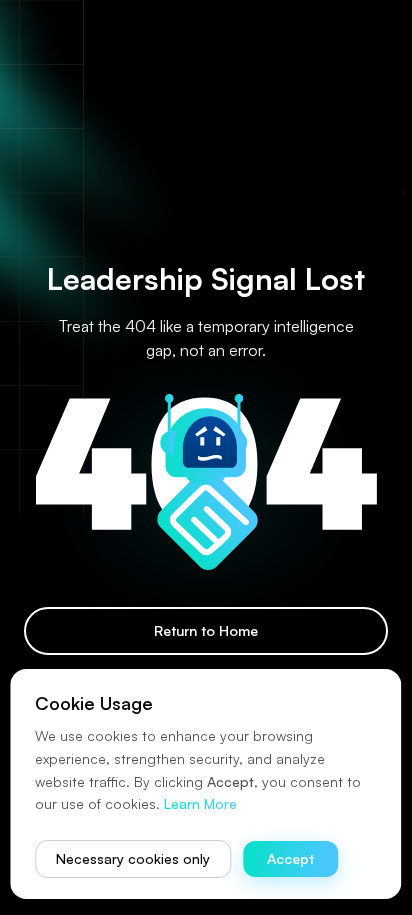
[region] (206, 457)
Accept (290, 858)
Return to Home (206, 630)
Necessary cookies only (133, 858)
